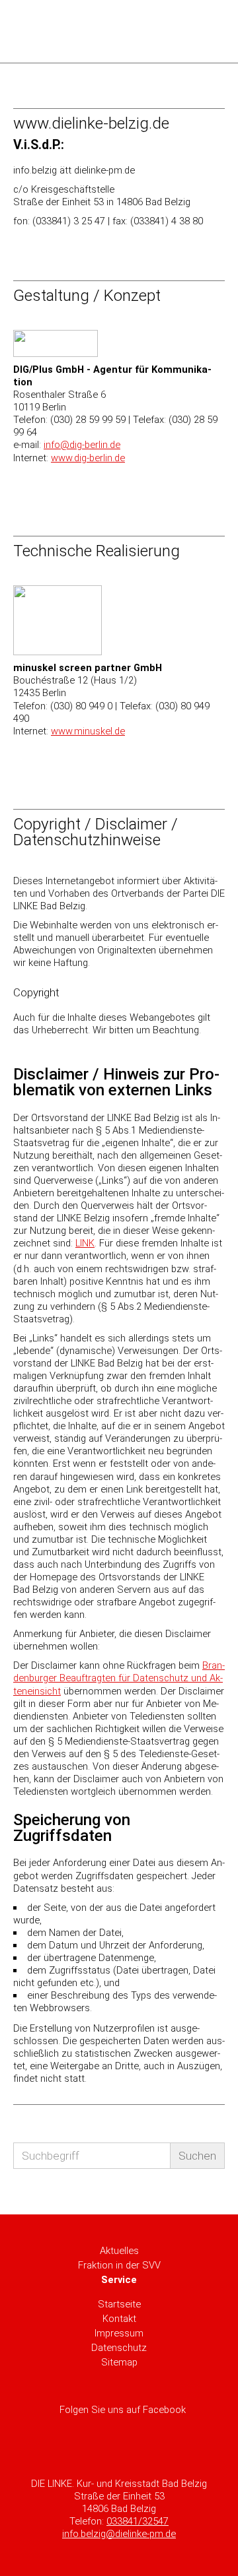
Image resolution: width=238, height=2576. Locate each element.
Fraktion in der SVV (119, 2265)
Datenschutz (119, 2348)
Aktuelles (119, 2251)
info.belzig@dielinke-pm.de (119, 2534)
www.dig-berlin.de (88, 458)
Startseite (119, 2304)
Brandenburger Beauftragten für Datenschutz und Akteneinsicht (119, 1678)
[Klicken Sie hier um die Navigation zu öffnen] (207, 31)
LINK (85, 1243)
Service (119, 2280)
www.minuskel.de (88, 731)
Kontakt (119, 2319)
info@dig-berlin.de (82, 445)
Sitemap (119, 2362)
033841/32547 (138, 2521)
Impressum (119, 2333)
